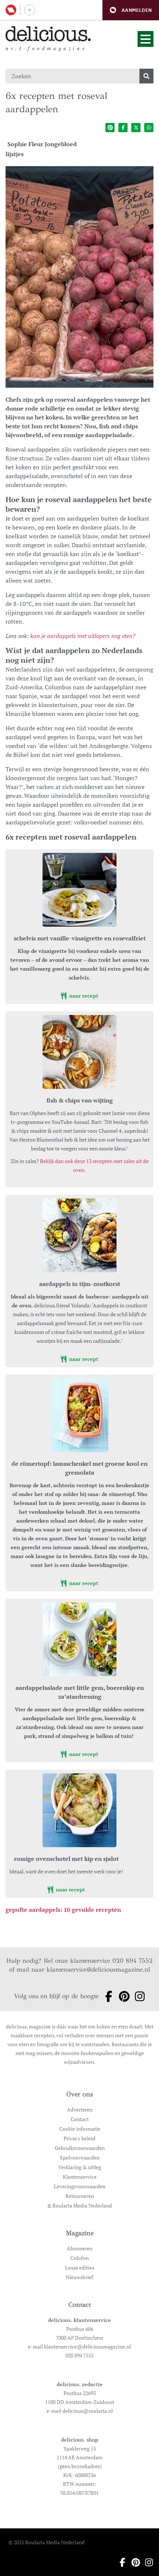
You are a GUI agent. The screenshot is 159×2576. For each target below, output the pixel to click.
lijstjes (15, 154)
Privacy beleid (79, 2138)
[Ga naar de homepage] (48, 34)
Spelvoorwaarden (80, 2157)
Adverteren (80, 2109)
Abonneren (80, 2248)
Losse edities (80, 2268)
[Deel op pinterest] (110, 128)
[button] (131, 10)
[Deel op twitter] (136, 128)
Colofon (79, 2258)
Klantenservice (80, 2177)
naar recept (83, 996)
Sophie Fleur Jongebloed (42, 144)
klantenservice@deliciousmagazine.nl (98, 1970)
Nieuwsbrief (79, 2277)
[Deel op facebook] (123, 128)
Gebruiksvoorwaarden (80, 2148)
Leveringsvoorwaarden (80, 2186)
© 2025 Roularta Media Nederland (47, 2542)
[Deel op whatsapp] (149, 128)
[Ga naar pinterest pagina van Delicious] (122, 1996)
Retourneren (80, 2196)
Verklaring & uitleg (79, 2167)
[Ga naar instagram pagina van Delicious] (138, 1996)
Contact (80, 2119)
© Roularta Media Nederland (80, 2205)
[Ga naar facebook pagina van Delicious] (106, 1996)
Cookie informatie (80, 2129)
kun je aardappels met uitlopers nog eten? (83, 636)
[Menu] (146, 39)
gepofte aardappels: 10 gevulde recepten (63, 1910)
